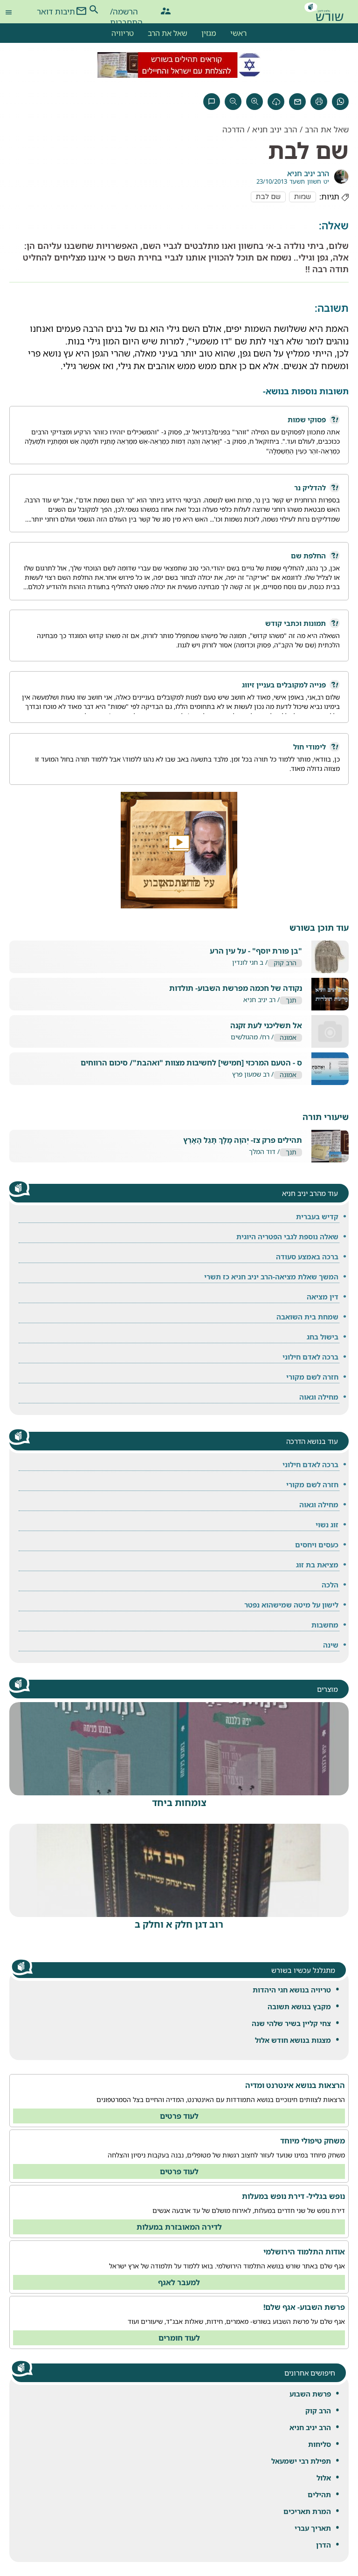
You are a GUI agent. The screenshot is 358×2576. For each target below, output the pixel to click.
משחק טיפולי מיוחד (313, 2141)
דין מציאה (323, 1297)
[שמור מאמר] (276, 102)
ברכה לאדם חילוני (310, 1357)
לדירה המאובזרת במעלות (179, 2227)
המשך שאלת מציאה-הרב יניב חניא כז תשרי (271, 1277)
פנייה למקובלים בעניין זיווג (284, 685)
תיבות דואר (56, 11)
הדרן (324, 2545)
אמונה (288, 1038)
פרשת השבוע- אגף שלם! (304, 2307)
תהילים (319, 2494)
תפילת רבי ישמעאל (301, 2461)
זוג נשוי (327, 1525)
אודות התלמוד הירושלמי (304, 2252)
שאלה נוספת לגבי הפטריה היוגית (287, 1236)
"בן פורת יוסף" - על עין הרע (256, 951)
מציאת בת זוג (317, 1565)
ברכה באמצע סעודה (307, 1257)
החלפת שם (308, 556)
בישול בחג (323, 1337)
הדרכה (234, 129)
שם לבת (268, 197)
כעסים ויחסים (317, 1545)
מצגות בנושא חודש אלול (293, 2040)
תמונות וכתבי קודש (296, 623)
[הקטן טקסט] (233, 102)
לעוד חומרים (179, 2338)
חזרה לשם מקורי (312, 1377)
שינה (331, 1645)
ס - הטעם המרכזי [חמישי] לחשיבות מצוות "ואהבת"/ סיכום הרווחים (191, 1063)
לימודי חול (310, 747)
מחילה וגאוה (319, 1397)
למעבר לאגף (179, 2282)
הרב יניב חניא (310, 2427)
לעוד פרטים (179, 2116)
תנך (291, 1000)
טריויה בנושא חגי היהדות (292, 1990)
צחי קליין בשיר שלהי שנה (291, 2023)
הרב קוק (318, 2411)
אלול (324, 2478)
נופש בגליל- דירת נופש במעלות (293, 2196)
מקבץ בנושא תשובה (299, 2006)
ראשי (238, 33)
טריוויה (123, 33)
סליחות (320, 2444)
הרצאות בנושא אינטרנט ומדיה (295, 2085)
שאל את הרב (168, 33)
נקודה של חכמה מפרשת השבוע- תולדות (236, 988)
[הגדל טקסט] (255, 102)
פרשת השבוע (310, 2394)
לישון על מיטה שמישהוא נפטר (291, 1605)
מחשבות (325, 1625)
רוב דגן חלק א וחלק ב (179, 1924)
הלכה (330, 1585)
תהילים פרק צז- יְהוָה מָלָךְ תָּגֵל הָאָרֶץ (243, 1140)
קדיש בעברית (317, 1216)
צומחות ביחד (179, 1803)
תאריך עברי (313, 2528)
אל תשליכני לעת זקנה (266, 1026)
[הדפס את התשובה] (319, 102)
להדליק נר (310, 488)
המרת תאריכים (307, 2511)
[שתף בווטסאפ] (340, 102)
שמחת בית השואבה (307, 1317)
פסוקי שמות (307, 419)
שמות (303, 197)
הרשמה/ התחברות (126, 13)
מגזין (209, 33)
